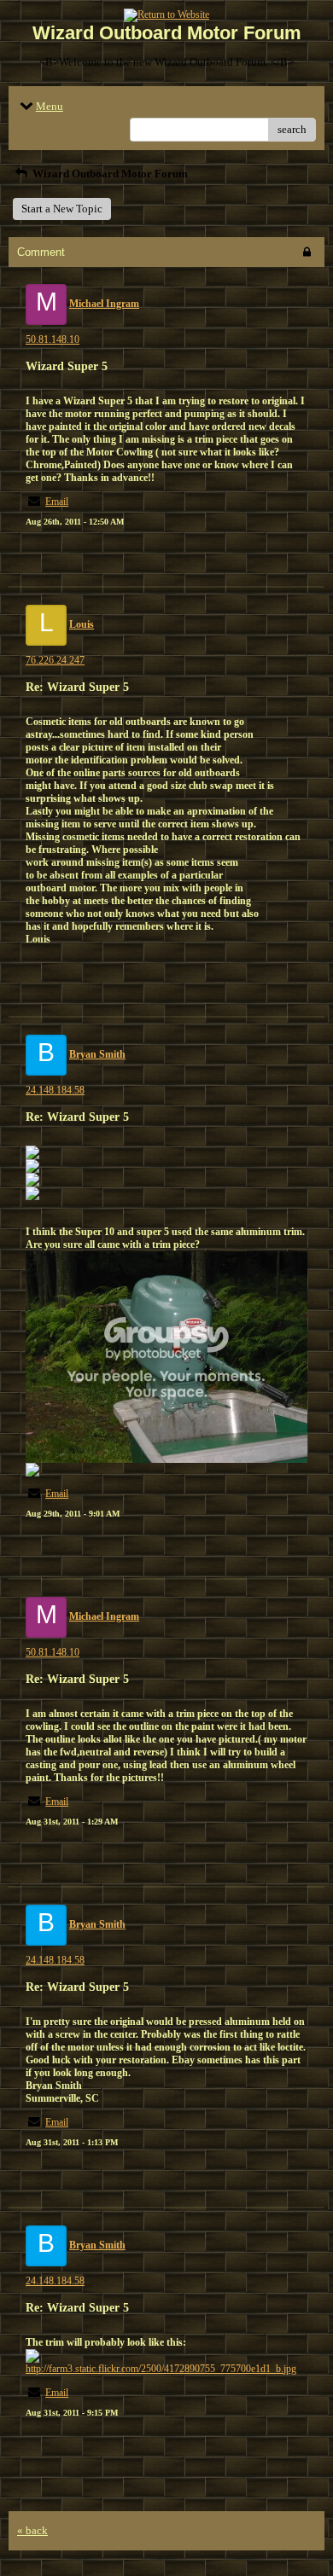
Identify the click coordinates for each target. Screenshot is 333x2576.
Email (57, 502)
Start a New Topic (62, 209)
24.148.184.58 (55, 1090)
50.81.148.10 (53, 339)
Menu (50, 106)
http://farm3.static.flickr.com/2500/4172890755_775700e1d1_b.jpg (161, 2369)
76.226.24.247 (55, 660)
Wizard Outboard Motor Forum (109, 174)
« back (32, 2530)
